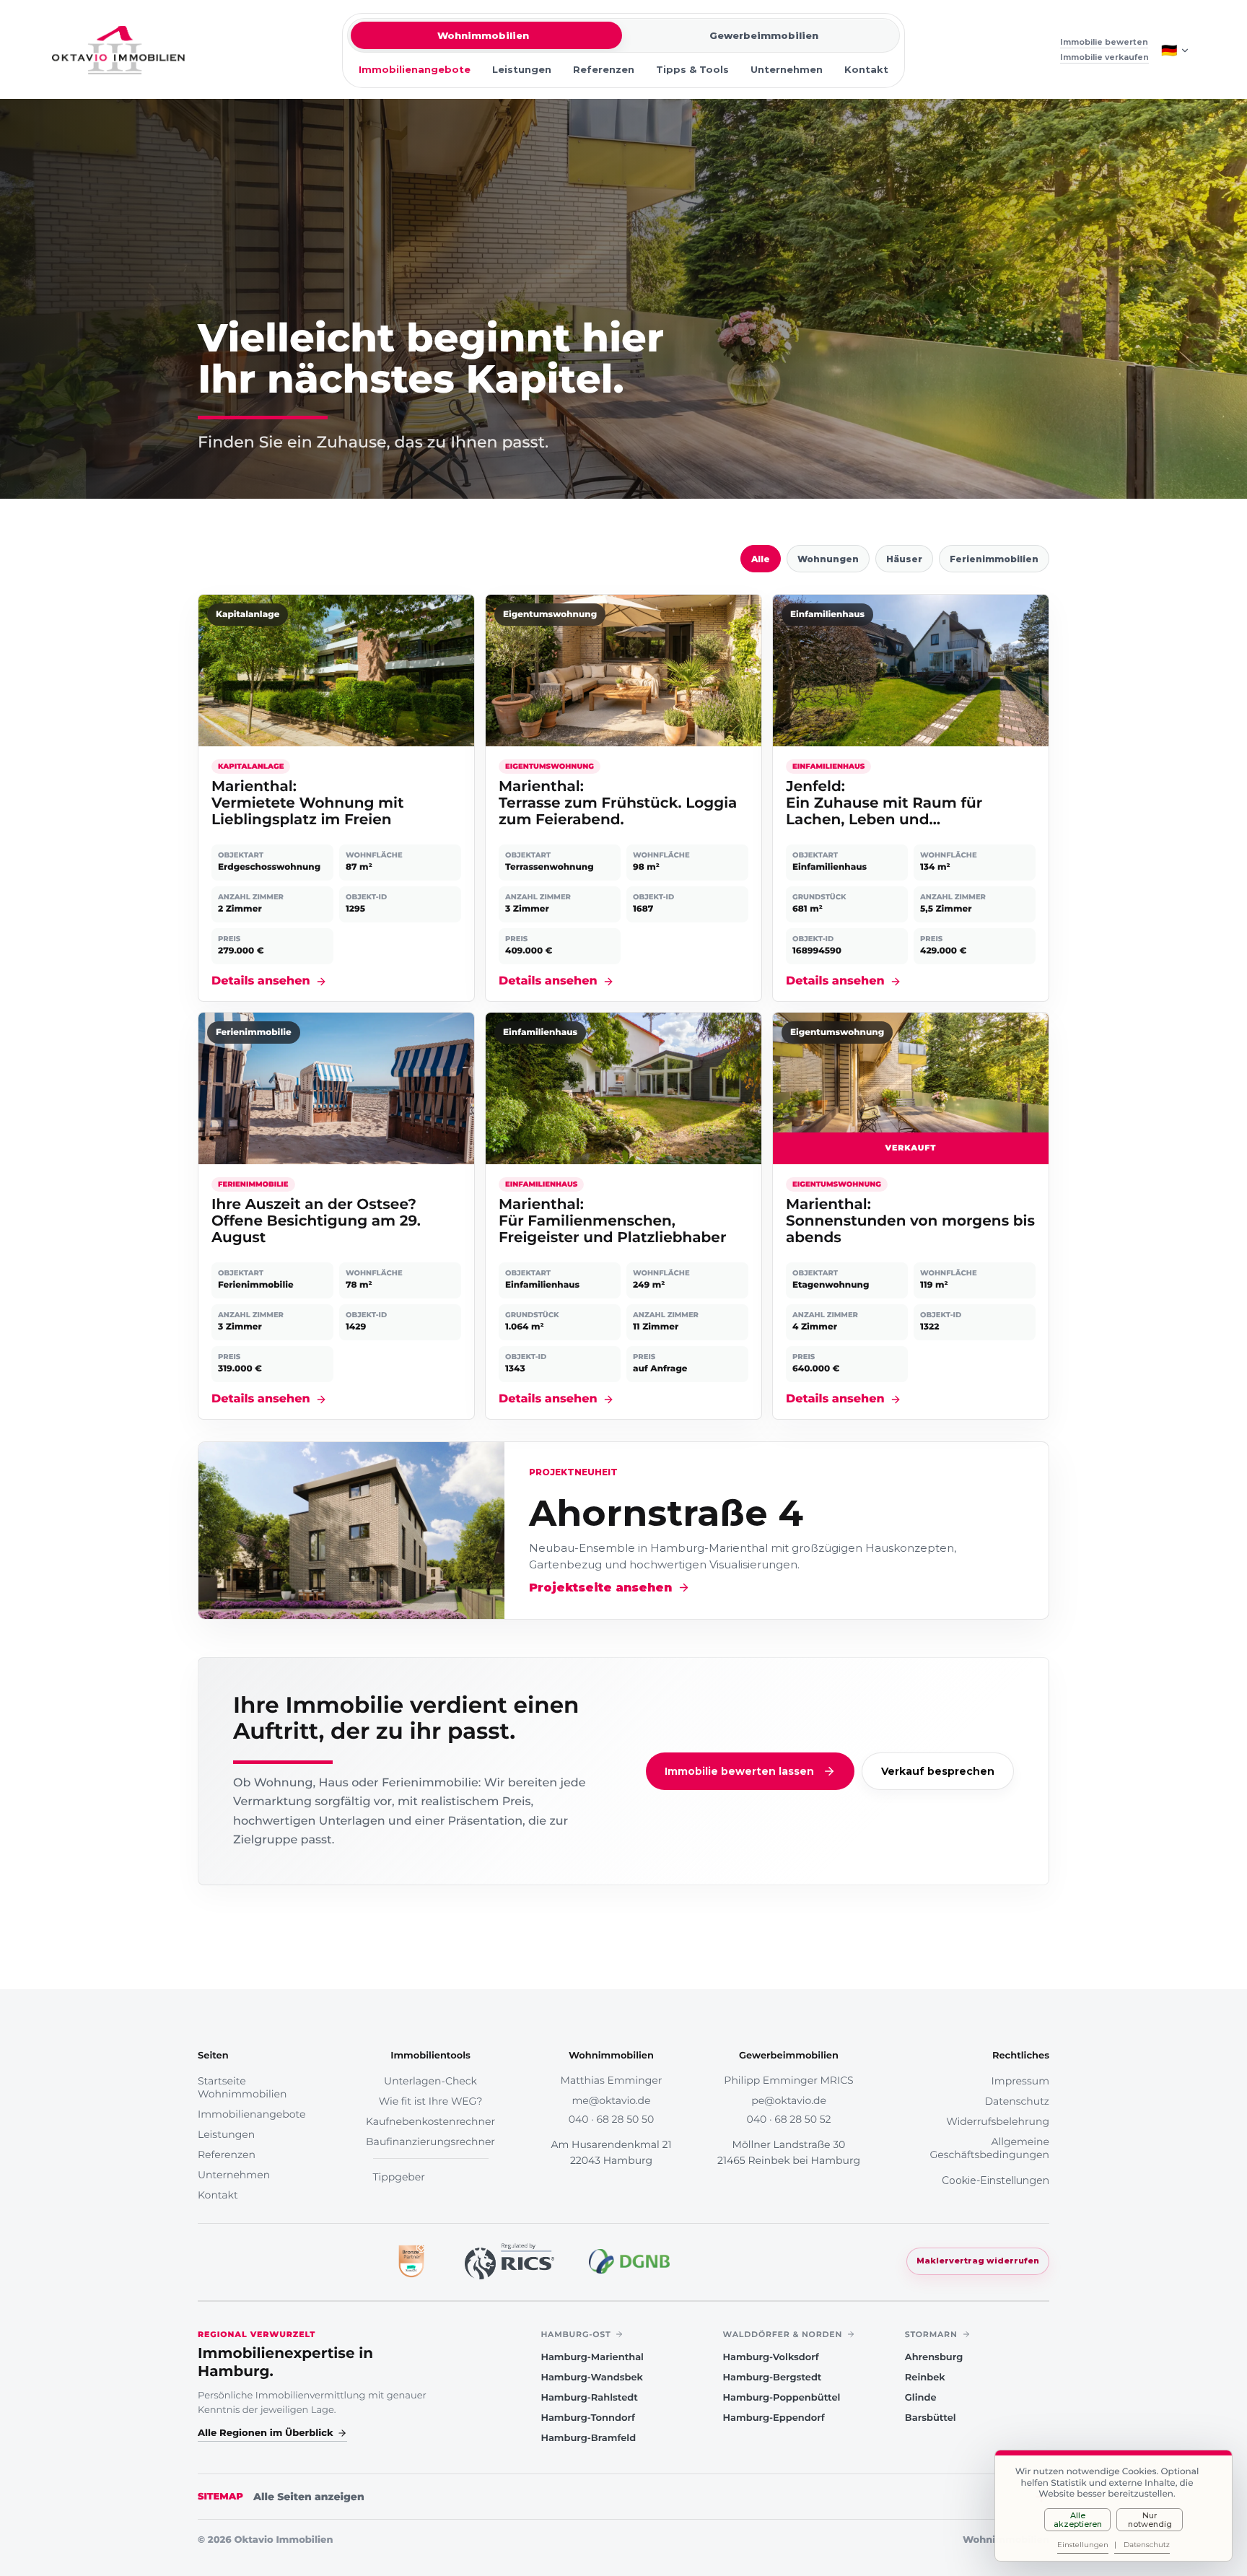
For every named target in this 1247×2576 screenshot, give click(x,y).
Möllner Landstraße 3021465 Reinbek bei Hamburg (789, 2152)
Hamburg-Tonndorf (587, 2418)
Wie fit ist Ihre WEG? (431, 2101)
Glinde (921, 2398)
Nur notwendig (1150, 2520)
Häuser (904, 559)
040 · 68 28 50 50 (611, 2119)
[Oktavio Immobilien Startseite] (118, 50)
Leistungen (522, 69)
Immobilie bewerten (1104, 42)
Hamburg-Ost (576, 2334)
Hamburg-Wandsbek (592, 2378)
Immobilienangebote (415, 69)
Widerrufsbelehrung (998, 2121)
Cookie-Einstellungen (996, 2180)
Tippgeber (399, 2177)
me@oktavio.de (611, 2100)
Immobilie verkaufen (1104, 57)
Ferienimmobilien (994, 559)
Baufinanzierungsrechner (430, 2141)
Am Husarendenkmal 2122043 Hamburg (611, 2152)
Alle (761, 559)
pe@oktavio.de (789, 2100)
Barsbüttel (931, 2418)
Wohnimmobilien (483, 35)
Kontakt (866, 69)
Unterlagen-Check (430, 2081)
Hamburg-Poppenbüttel (782, 2398)
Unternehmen (787, 69)
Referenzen (604, 69)
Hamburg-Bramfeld (588, 2438)
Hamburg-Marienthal (592, 2357)
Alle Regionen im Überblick (266, 2433)
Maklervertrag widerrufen (978, 2261)
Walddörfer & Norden (783, 2334)
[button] (336, 798)
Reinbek (925, 2378)
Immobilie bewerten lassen (739, 1771)
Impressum (1020, 2081)
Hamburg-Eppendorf (774, 2418)
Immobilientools (430, 2056)
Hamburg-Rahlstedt (589, 2398)
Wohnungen (828, 559)
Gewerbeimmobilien (764, 35)
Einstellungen (1083, 2545)
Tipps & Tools (692, 69)
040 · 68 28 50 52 (789, 2119)
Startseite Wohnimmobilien (242, 2087)
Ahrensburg (934, 2357)
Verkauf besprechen (938, 1771)
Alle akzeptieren (1078, 2520)
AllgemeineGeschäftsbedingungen (989, 2148)
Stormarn (931, 2334)
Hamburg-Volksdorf (771, 2357)
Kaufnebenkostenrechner (430, 2121)
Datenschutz (1017, 2101)
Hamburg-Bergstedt (773, 2378)
